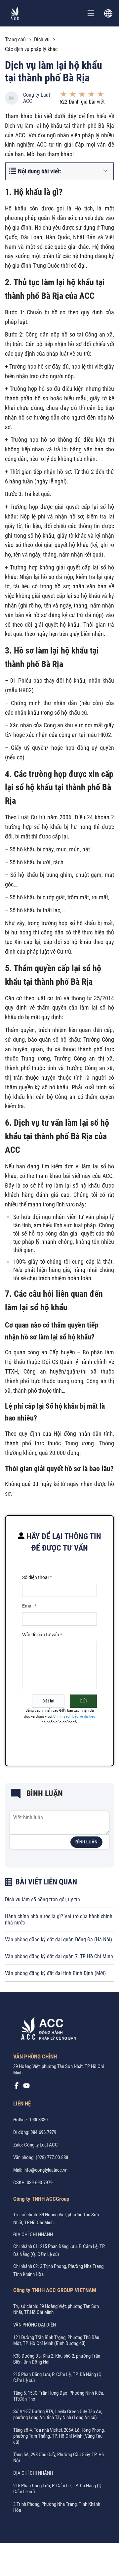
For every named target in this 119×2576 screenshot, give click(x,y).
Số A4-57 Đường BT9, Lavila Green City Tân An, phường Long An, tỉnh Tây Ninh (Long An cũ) (58, 2415)
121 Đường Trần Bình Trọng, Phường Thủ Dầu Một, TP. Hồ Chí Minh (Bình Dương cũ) (56, 2340)
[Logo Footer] (46, 2030)
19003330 (38, 2120)
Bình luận (86, 1842)
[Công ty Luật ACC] (15, 13)
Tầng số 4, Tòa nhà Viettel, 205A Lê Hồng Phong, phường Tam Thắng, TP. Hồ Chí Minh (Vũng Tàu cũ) (59, 2436)
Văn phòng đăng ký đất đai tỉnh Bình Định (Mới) (55, 1973)
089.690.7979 (40, 2183)
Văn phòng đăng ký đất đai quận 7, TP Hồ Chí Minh (59, 1956)
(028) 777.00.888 (52, 2157)
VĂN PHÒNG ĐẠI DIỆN (35, 2325)
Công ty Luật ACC (37, 98)
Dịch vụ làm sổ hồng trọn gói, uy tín (42, 1899)
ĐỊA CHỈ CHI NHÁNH (33, 2235)
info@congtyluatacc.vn (45, 2170)
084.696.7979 (43, 2132)
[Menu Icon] (91, 13)
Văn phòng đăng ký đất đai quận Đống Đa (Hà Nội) (59, 1940)
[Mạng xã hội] (17, 2087)
